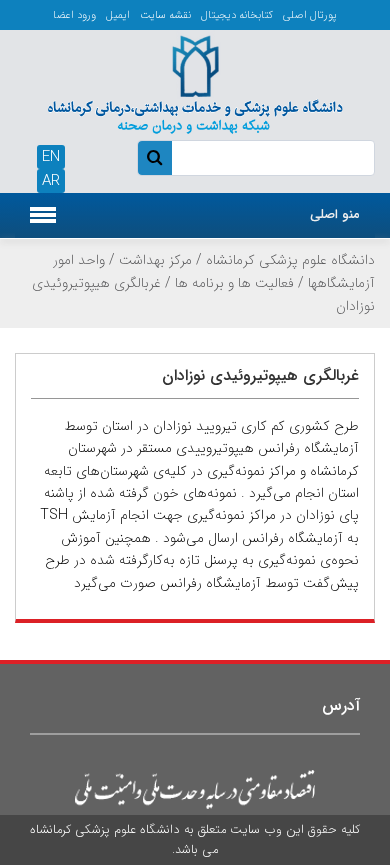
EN (51, 157)
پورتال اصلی (310, 15)
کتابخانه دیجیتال (237, 15)
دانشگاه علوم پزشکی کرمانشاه (290, 260)
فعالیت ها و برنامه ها (234, 283)
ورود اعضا (74, 15)
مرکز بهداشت (155, 260)
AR (51, 181)
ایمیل (118, 15)
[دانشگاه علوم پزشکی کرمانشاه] (195, 82)
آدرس (341, 705)
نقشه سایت (165, 15)
